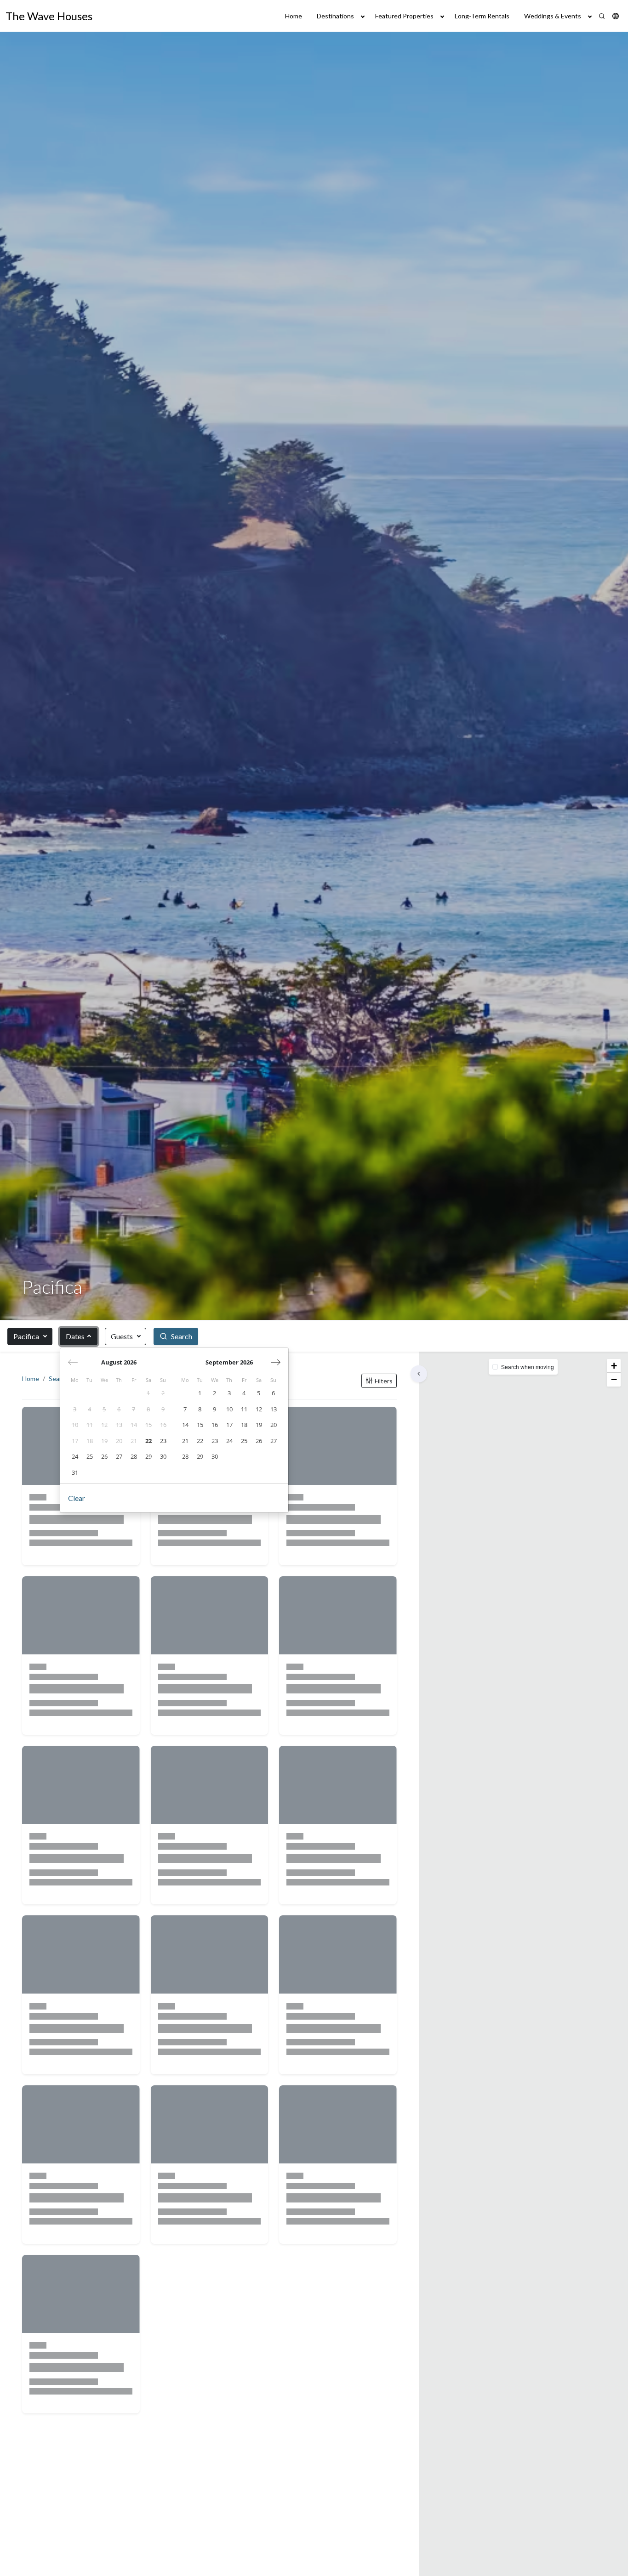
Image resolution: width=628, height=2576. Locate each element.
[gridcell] (148, 1393)
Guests (122, 1336)
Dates (75, 1336)
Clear (77, 1498)
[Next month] (276, 1362)
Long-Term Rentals (482, 16)
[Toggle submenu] (363, 16)
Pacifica (26, 1336)
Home (294, 16)
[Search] (602, 16)
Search (59, 1379)
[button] (616, 16)
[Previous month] (73, 1362)
